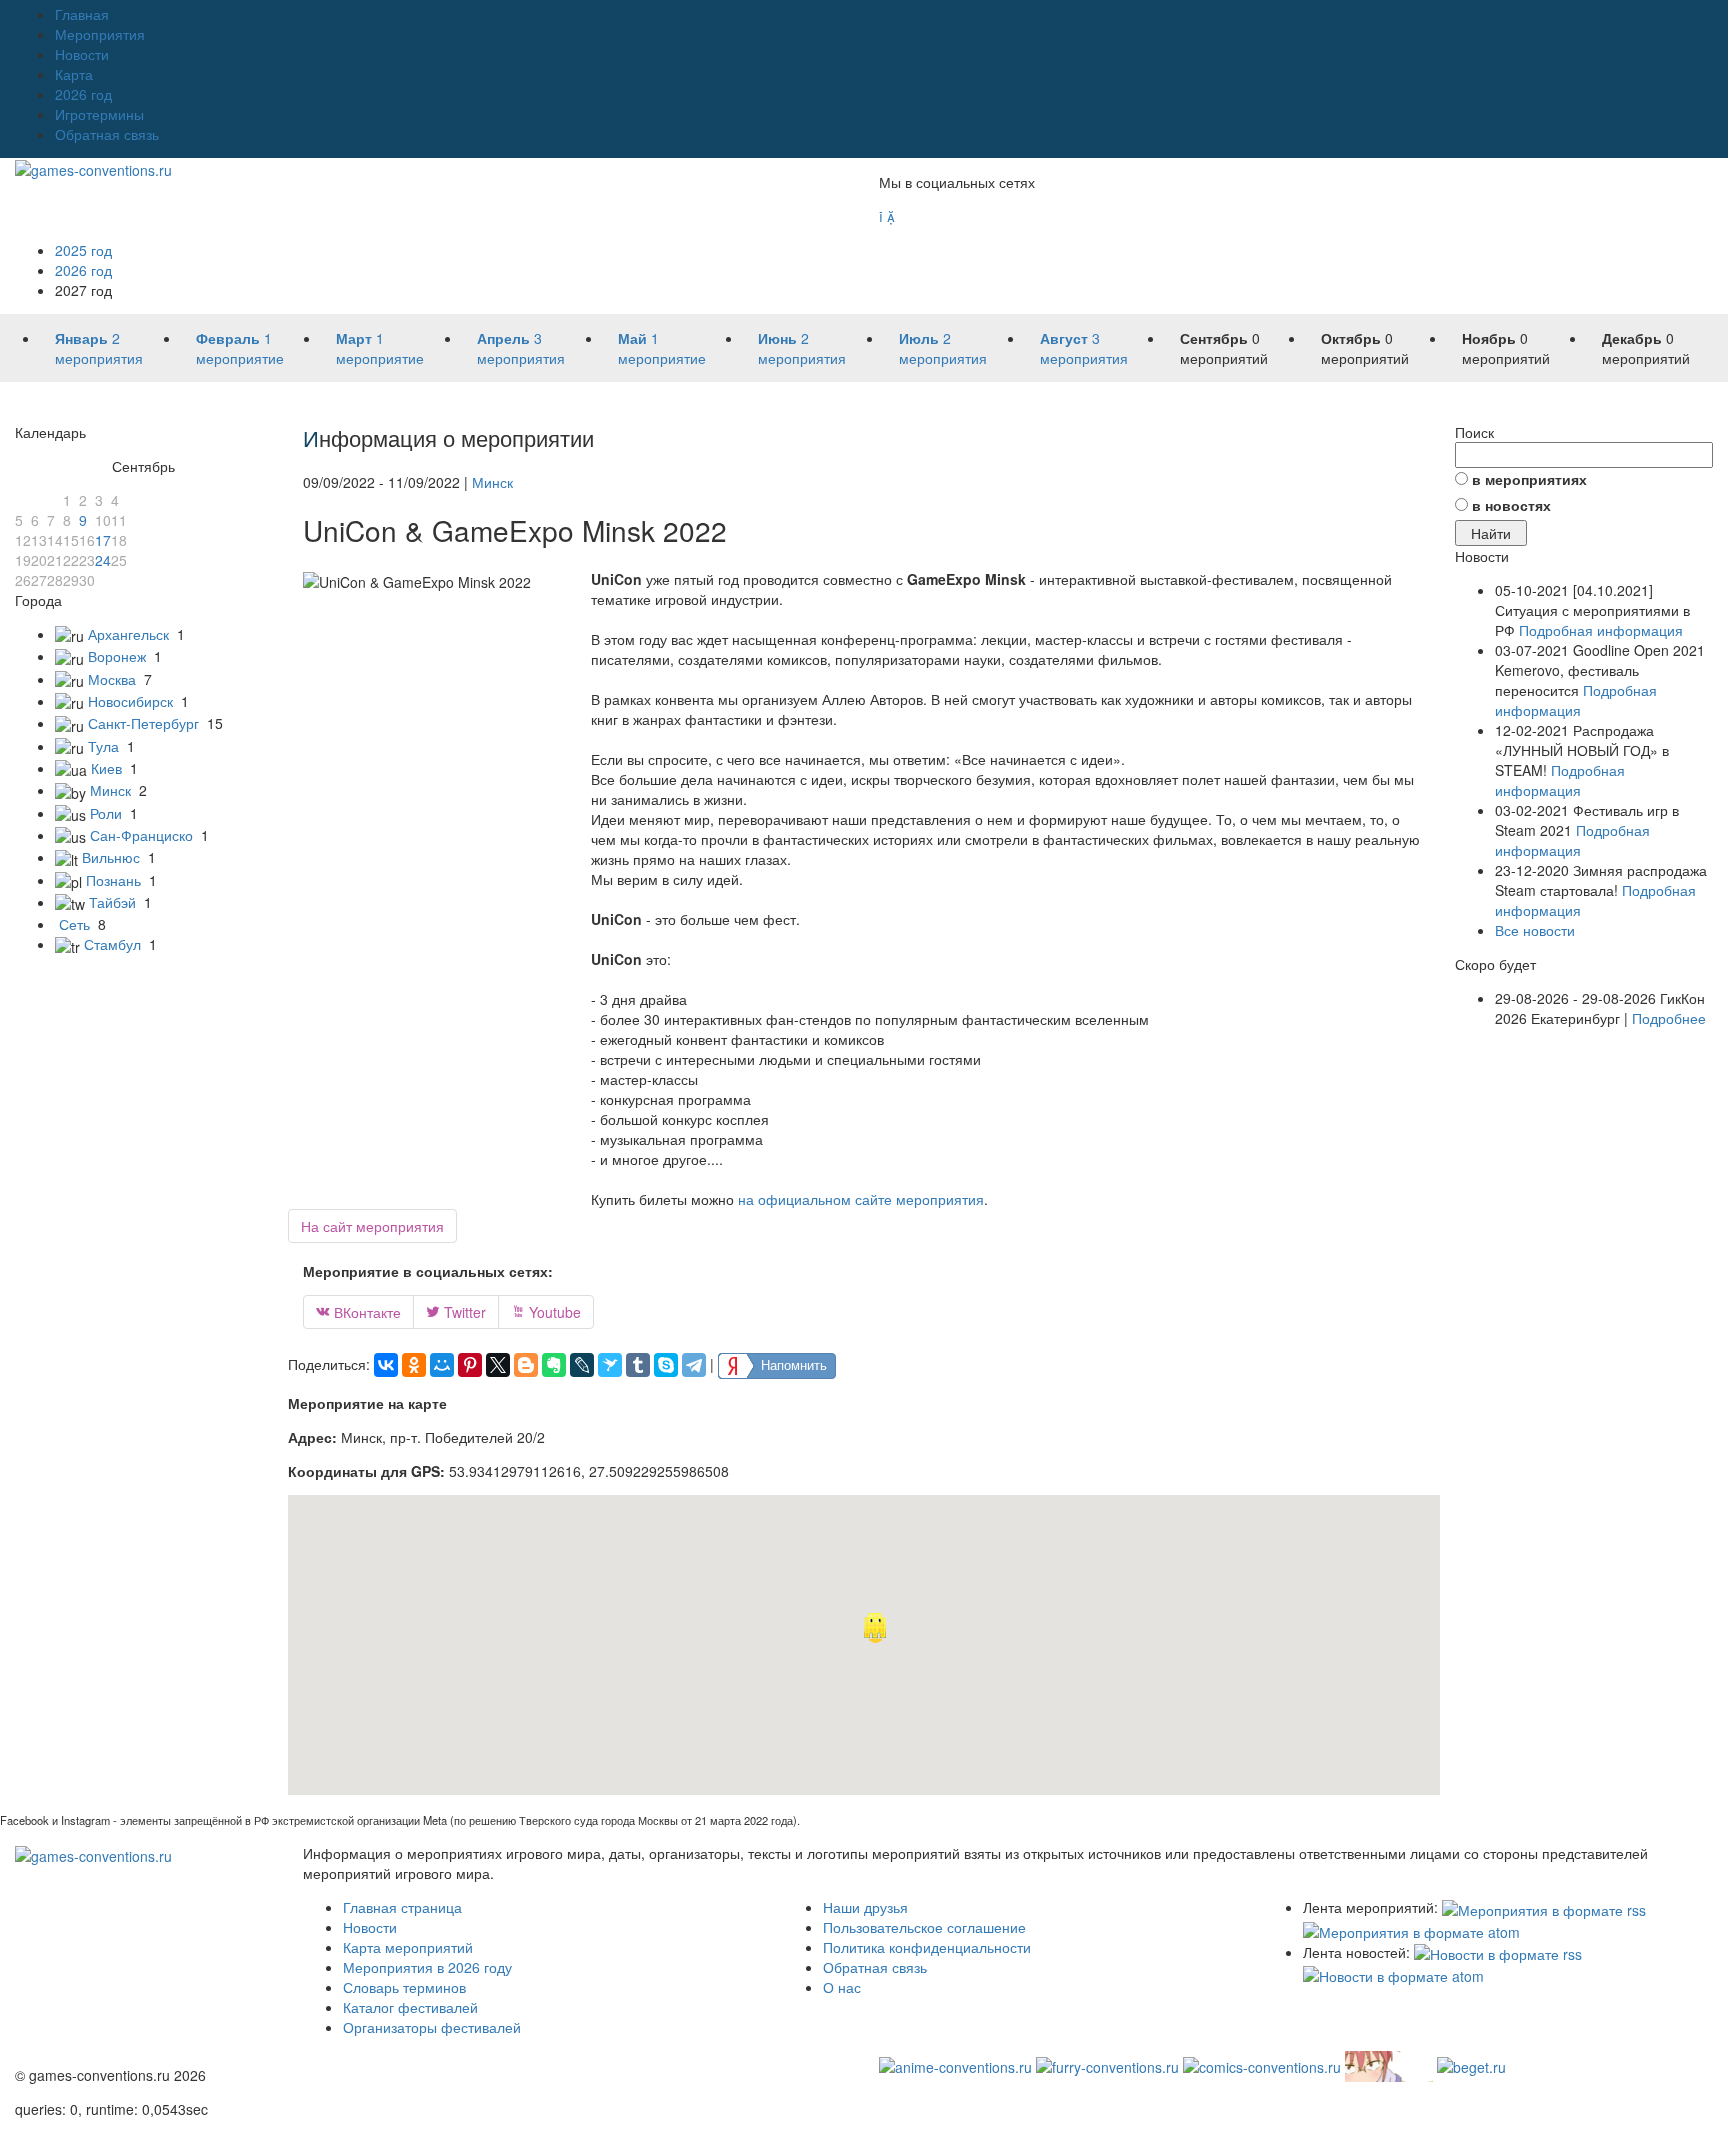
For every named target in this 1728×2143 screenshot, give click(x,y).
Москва (112, 679)
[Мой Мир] (442, 1365)
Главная (82, 14)
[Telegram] (694, 1365)
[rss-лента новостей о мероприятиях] (1498, 1952)
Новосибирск (130, 701)
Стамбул (112, 944)
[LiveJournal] (582, 1365)
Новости (82, 54)
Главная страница (402, 1907)
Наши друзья (865, 1907)
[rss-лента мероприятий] (1544, 1907)
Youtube (546, 1312)
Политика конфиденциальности (927, 1947)
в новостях (1511, 505)
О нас (842, 1987)
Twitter (456, 1312)
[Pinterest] (470, 1365)
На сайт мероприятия (372, 1226)
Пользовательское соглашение (924, 1927)
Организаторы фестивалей (432, 2027)
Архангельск (128, 634)
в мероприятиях (1529, 479)
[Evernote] (554, 1365)
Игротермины (99, 114)
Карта (74, 74)
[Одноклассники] (414, 1365)
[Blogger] (526, 1365)
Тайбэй (112, 902)
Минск (110, 790)
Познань (113, 880)
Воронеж (117, 656)
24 (103, 560)
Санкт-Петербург (143, 723)
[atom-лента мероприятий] (1411, 1930)
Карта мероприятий (408, 1947)
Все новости (1535, 930)
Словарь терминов (404, 1987)
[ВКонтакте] (386, 1365)
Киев (106, 768)
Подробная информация (1601, 630)
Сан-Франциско (141, 835)
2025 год (83, 250)
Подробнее (1669, 1018)
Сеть (74, 924)
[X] (498, 1365)
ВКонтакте (358, 1312)
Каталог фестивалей (410, 2007)
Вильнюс (111, 857)
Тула (103, 746)
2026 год (83, 94)
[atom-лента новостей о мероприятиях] (1393, 1974)
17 (103, 540)
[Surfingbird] (610, 1365)
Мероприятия (100, 34)
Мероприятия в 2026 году (427, 1967)
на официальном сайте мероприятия (861, 1199)
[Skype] (666, 1365)
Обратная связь (107, 134)
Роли (106, 813)
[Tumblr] (638, 1365)
